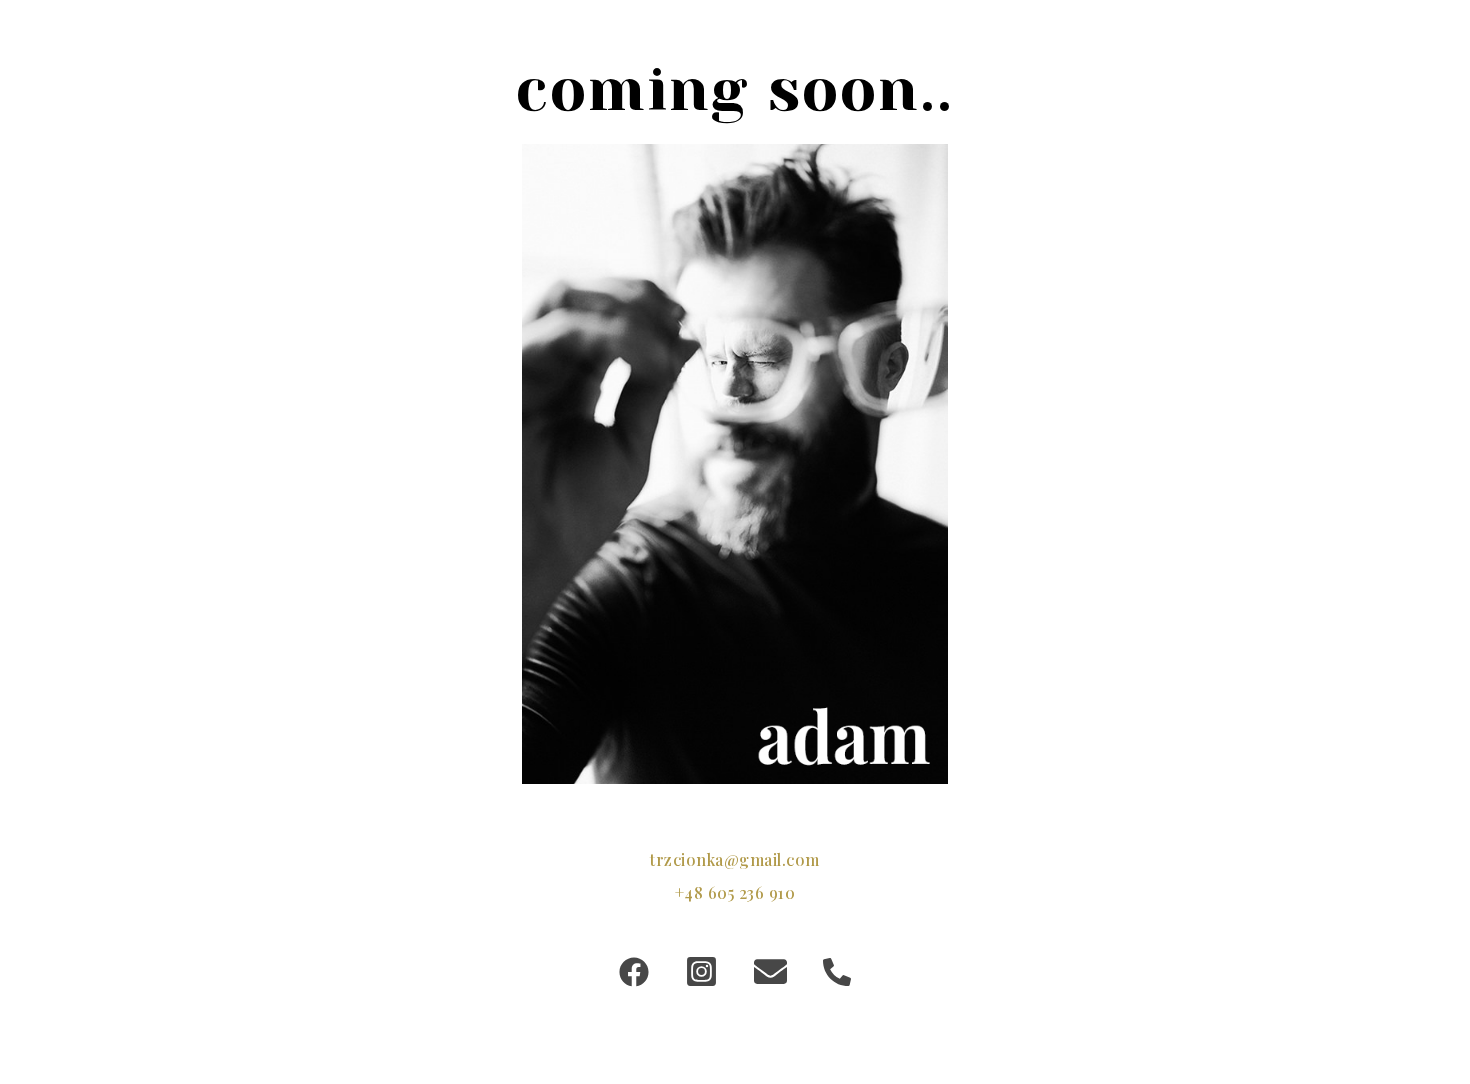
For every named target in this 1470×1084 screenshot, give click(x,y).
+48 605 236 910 (735, 892)
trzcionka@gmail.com (735, 859)
